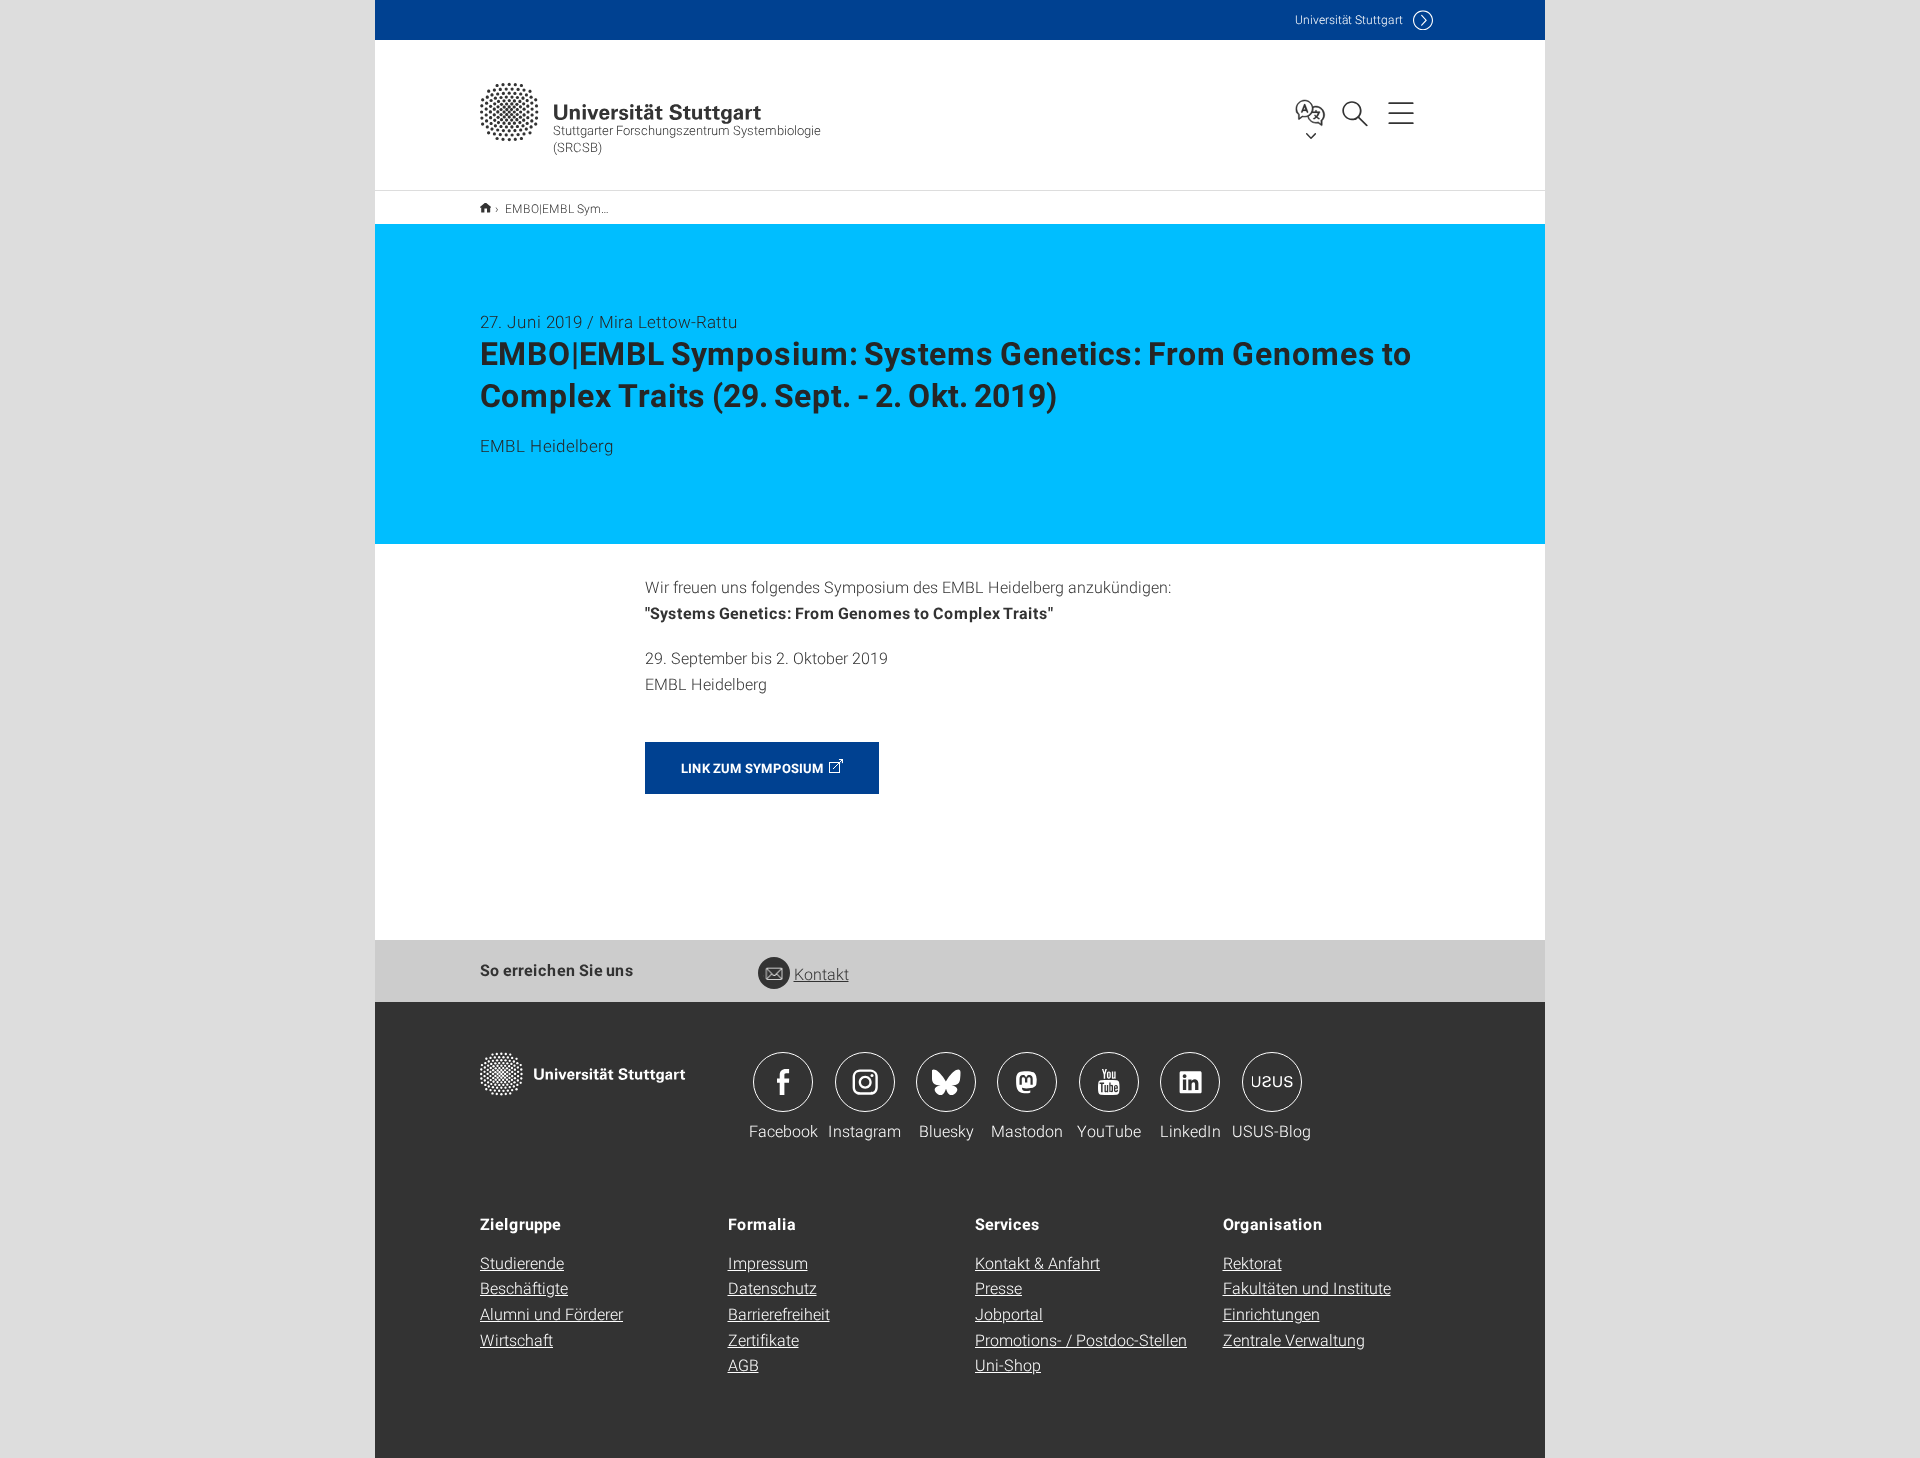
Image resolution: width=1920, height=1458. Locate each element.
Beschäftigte (524, 1287)
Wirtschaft (516, 1339)
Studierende (522, 1262)
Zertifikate (763, 1339)
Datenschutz (772, 1287)
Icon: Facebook (783, 1082)
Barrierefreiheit (779, 1313)
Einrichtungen (1271, 1313)
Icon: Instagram (865, 1082)
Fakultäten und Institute (1307, 1287)
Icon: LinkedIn (1190, 1082)
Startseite (485, 207)
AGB (743, 1364)
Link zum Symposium (752, 768)
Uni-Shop (1008, 1364)
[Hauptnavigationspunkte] (1401, 112)
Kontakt (821, 973)
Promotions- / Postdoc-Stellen (1081, 1339)
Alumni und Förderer (551, 1313)
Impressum (768, 1262)
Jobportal (1009, 1313)
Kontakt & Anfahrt (1037, 1262)
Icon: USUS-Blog (1272, 1082)
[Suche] (1354, 112)
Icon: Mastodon (1027, 1082)
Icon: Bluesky (946, 1082)
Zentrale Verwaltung (1294, 1339)
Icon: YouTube (1109, 1082)
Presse (998, 1287)
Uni (1349, 19)
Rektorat (1252, 1262)
